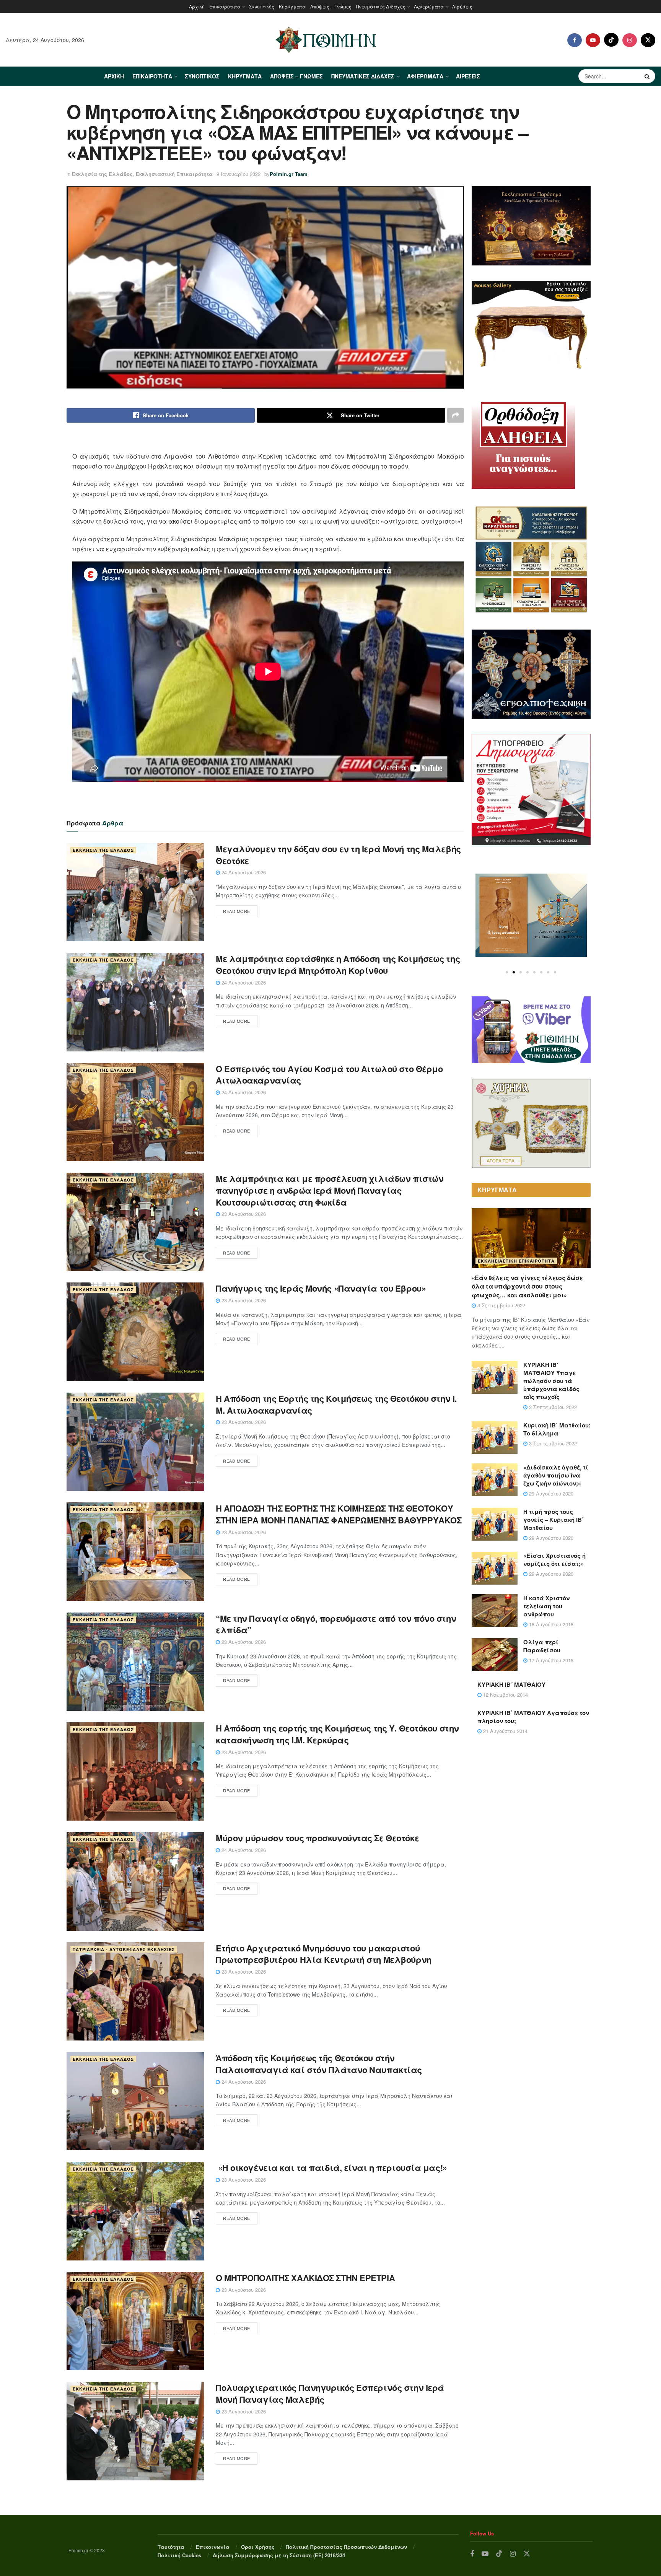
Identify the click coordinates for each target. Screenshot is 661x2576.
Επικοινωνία (213, 2547)
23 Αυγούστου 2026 (243, 1214)
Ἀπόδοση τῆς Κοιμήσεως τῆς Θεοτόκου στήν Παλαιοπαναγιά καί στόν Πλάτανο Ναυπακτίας (319, 2064)
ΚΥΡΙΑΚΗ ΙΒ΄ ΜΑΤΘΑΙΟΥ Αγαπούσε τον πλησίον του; (533, 1717)
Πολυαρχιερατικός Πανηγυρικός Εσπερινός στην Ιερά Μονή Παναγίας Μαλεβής (330, 2393)
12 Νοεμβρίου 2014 (505, 1695)
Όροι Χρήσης (258, 2547)
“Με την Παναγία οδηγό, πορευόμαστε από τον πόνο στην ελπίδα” (336, 1624)
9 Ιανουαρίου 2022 (239, 174)
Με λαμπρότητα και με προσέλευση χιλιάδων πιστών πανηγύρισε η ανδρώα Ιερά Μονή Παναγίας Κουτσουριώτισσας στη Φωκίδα (330, 1190)
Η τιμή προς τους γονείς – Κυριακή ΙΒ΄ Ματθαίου (554, 1520)
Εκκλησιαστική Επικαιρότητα (174, 174)
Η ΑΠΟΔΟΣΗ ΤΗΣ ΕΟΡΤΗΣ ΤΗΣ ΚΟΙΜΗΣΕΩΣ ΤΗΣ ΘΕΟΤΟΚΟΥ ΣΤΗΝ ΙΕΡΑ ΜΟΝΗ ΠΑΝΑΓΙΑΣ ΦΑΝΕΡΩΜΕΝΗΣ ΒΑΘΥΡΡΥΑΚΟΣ (339, 1514)
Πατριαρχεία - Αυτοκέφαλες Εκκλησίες (124, 1949)
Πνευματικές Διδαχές (381, 6)
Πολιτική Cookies (179, 2555)
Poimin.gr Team (289, 174)
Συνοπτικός (262, 6)
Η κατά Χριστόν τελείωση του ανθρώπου (546, 1606)
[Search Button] (648, 76)
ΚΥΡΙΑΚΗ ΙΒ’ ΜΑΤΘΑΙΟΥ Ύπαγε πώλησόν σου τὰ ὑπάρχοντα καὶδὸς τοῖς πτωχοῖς (551, 1381)
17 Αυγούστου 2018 (550, 1660)
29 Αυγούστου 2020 (550, 1493)
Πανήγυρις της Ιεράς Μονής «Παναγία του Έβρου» (321, 1288)
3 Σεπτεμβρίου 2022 (501, 1305)
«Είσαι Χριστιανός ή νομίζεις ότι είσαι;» (554, 1560)
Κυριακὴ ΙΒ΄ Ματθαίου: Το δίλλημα (557, 1429)
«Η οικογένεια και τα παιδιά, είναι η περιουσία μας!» (332, 2168)
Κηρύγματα (292, 6)
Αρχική (197, 6)
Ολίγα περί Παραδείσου (542, 1646)
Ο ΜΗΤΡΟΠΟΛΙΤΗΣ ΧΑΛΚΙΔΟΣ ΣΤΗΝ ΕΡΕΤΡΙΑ (305, 2278)
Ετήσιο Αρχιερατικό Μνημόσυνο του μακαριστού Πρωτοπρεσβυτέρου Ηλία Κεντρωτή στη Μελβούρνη (324, 1954)
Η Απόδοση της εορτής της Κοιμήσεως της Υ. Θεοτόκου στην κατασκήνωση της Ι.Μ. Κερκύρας (337, 1734)
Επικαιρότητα (225, 6)
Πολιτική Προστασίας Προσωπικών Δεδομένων (346, 2547)
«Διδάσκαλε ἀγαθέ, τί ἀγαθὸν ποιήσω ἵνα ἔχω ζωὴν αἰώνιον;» (556, 1475)
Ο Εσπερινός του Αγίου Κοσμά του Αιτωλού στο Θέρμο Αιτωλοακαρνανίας (329, 1075)
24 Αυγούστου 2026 (243, 872)
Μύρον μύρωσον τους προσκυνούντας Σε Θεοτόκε (317, 1838)
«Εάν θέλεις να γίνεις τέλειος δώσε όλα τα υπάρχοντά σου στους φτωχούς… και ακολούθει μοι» (527, 1286)
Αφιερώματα (429, 6)
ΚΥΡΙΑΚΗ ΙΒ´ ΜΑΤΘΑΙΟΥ (511, 1684)
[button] (507, 972)
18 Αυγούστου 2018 (550, 1624)
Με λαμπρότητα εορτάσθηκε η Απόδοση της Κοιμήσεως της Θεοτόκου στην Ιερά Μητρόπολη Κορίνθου (338, 964)
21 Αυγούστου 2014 (505, 1731)
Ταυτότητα (171, 2547)
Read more (237, 911)
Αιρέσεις (462, 6)
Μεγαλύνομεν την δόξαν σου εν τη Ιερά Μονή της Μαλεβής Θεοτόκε (338, 855)
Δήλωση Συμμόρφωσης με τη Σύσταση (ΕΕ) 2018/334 (279, 2555)
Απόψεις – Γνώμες (331, 6)
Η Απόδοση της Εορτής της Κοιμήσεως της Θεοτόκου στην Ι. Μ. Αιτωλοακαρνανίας (336, 1404)
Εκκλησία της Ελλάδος (102, 174)
